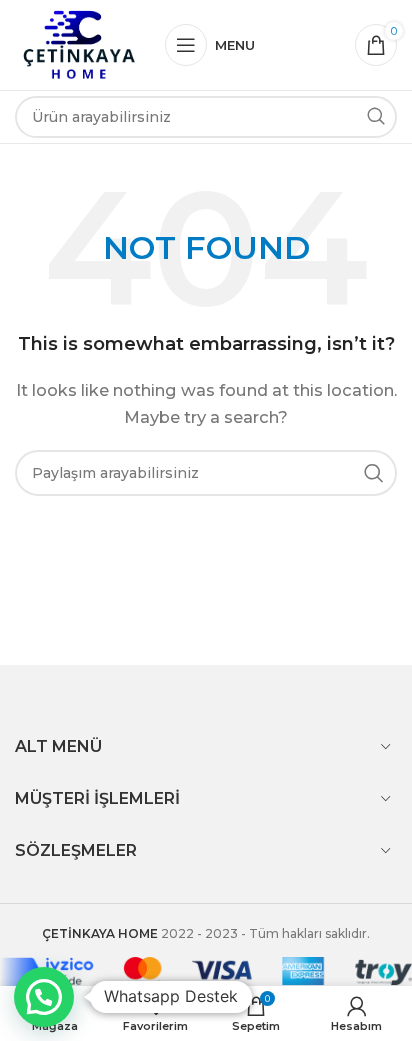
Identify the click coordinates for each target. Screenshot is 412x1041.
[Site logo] (80, 43)
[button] (44, 997)
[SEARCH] (376, 117)
